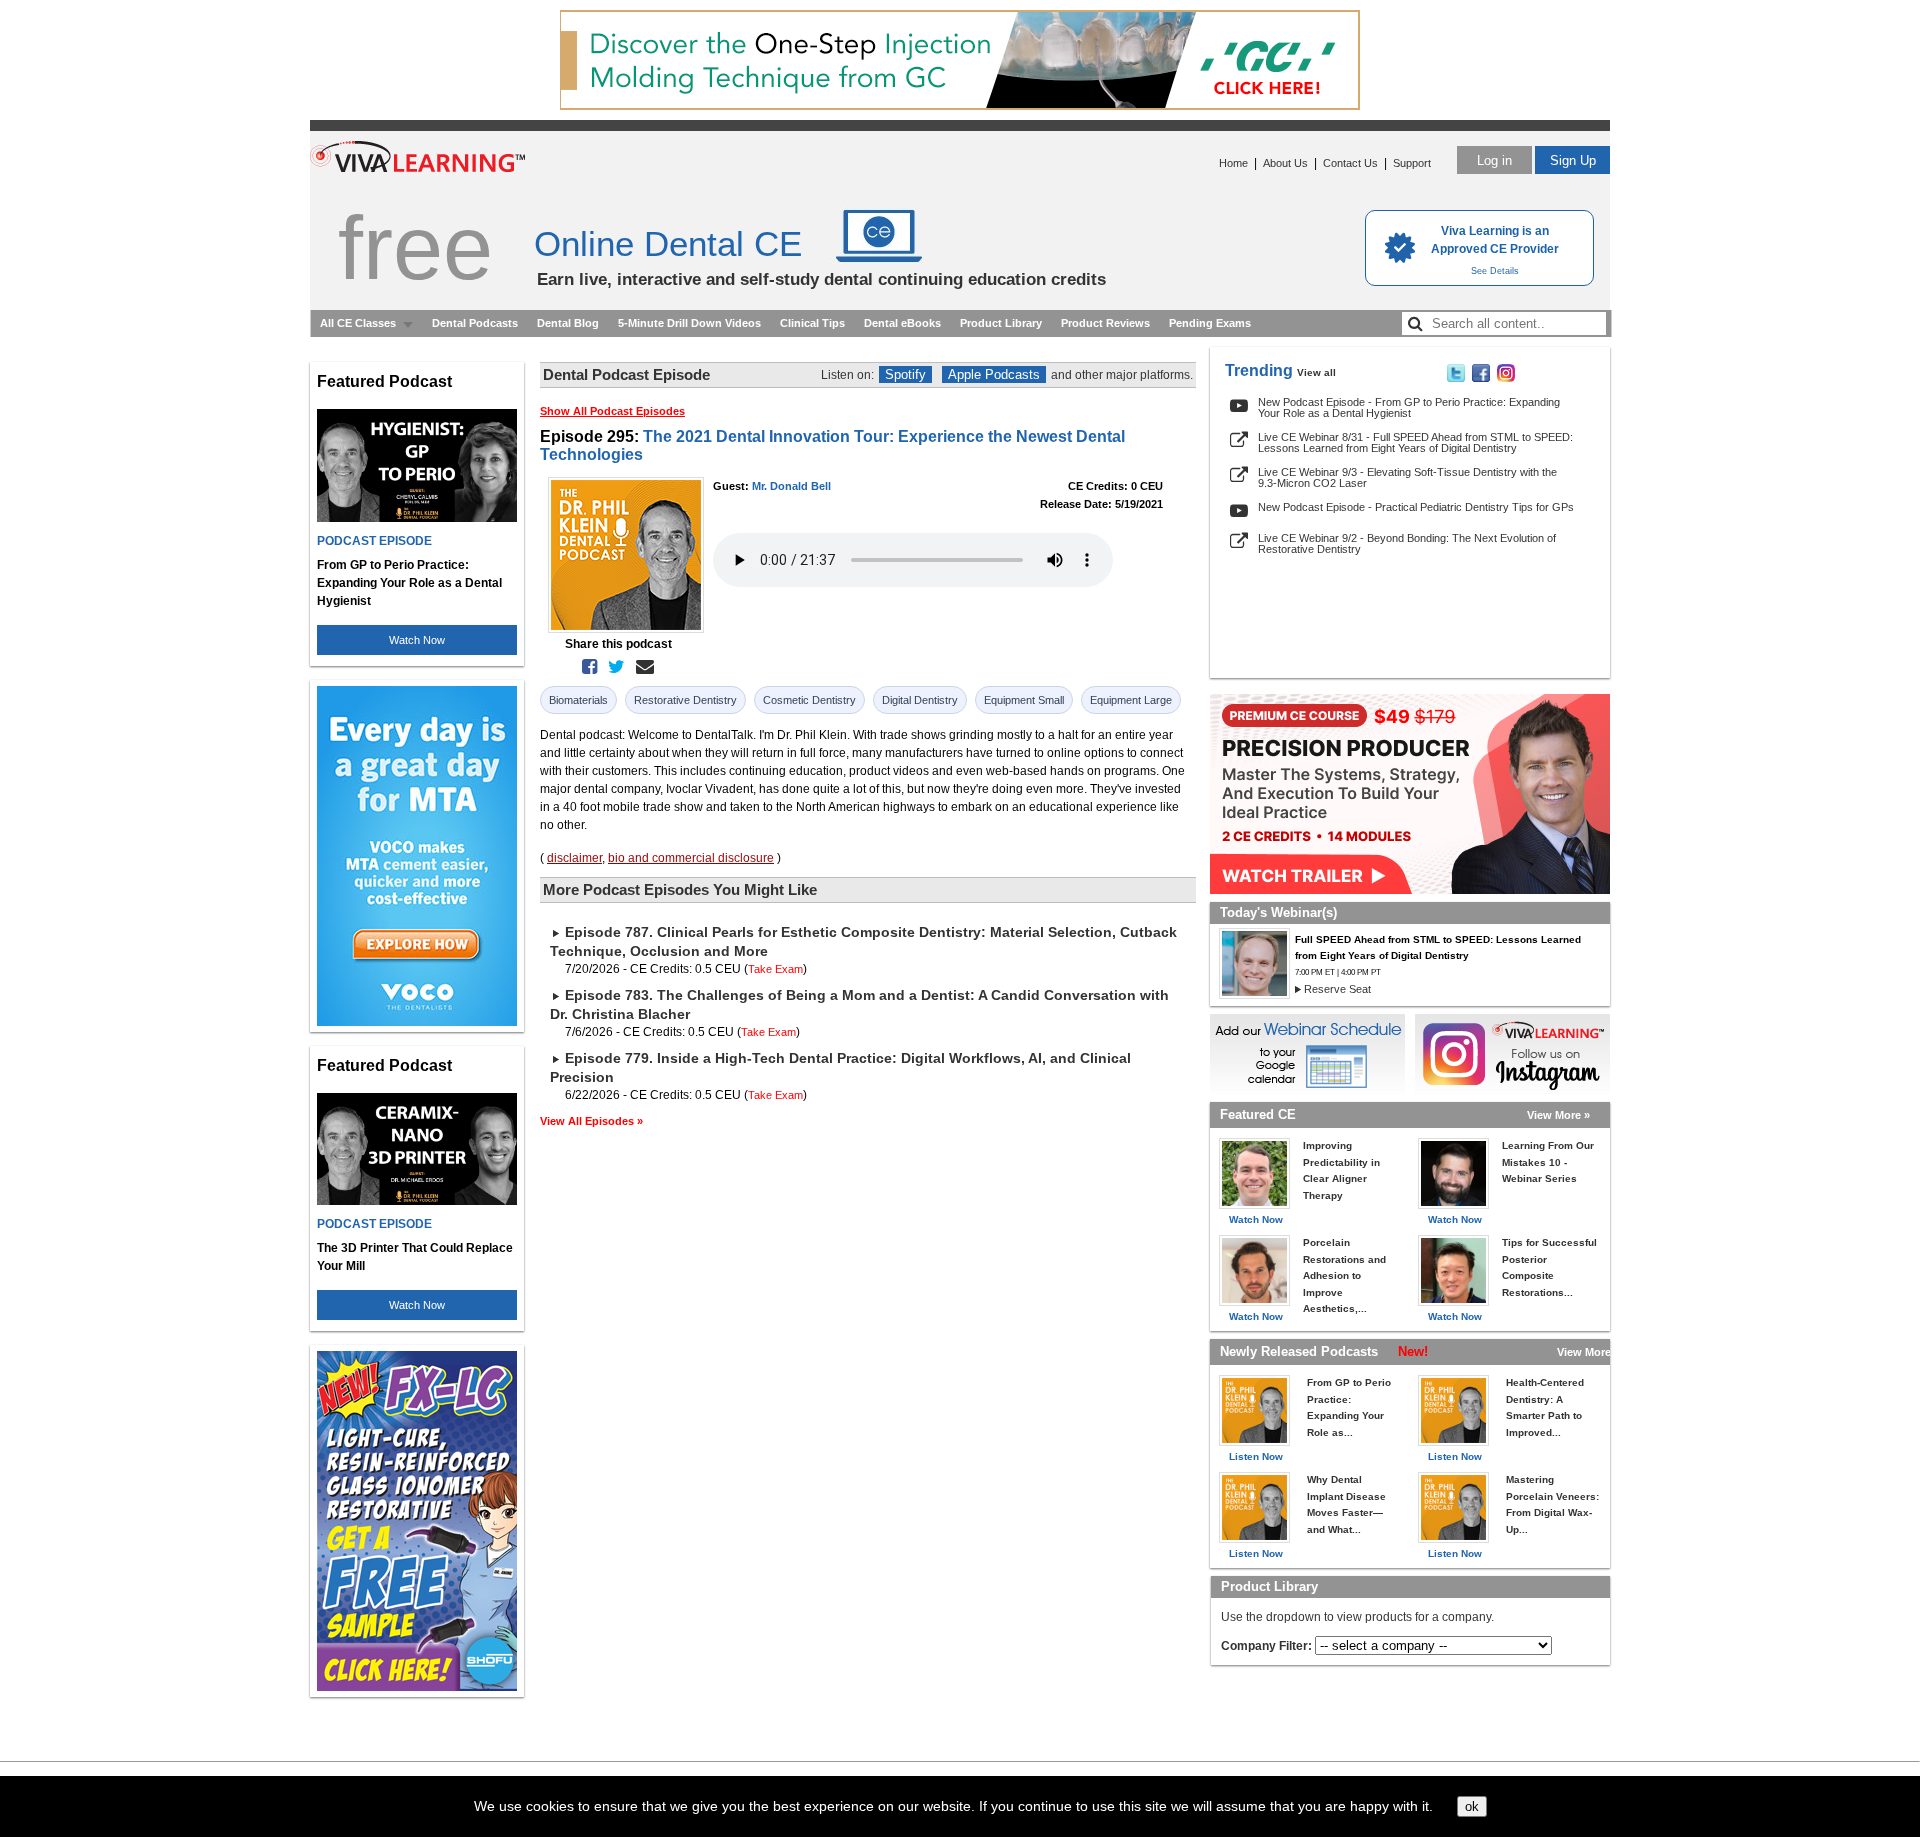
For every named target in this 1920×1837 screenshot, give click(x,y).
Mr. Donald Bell (791, 486)
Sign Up (1573, 160)
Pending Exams (1210, 323)
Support (1412, 163)
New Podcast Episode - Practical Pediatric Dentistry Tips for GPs (1416, 507)
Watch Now (417, 640)
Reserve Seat (1337, 989)
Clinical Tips (812, 323)
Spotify (905, 374)
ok (1472, 1806)
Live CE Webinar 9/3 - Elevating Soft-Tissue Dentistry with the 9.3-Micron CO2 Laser (1407, 477)
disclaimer (574, 858)
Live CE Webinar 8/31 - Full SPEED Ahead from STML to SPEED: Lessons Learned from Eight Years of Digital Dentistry (1415, 442)
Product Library (1001, 323)
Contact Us (1350, 163)
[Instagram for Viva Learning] (1512, 1054)
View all (1316, 372)
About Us (1285, 163)
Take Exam (775, 969)
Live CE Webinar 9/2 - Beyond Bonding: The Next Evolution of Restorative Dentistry (1407, 543)
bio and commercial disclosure (691, 858)
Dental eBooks (902, 323)
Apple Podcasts (994, 374)
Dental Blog (568, 323)
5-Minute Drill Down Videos (689, 323)
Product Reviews (1105, 323)
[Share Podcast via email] (641, 667)
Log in (1494, 160)
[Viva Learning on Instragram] (1506, 378)
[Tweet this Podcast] (612, 667)
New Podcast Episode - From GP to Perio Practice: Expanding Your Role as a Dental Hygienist (1409, 407)
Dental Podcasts (475, 323)
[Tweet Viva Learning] (1456, 378)
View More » (1558, 1115)
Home (1233, 163)
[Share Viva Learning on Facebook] (1481, 378)
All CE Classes (358, 323)
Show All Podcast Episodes (612, 411)
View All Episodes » (591, 1121)
